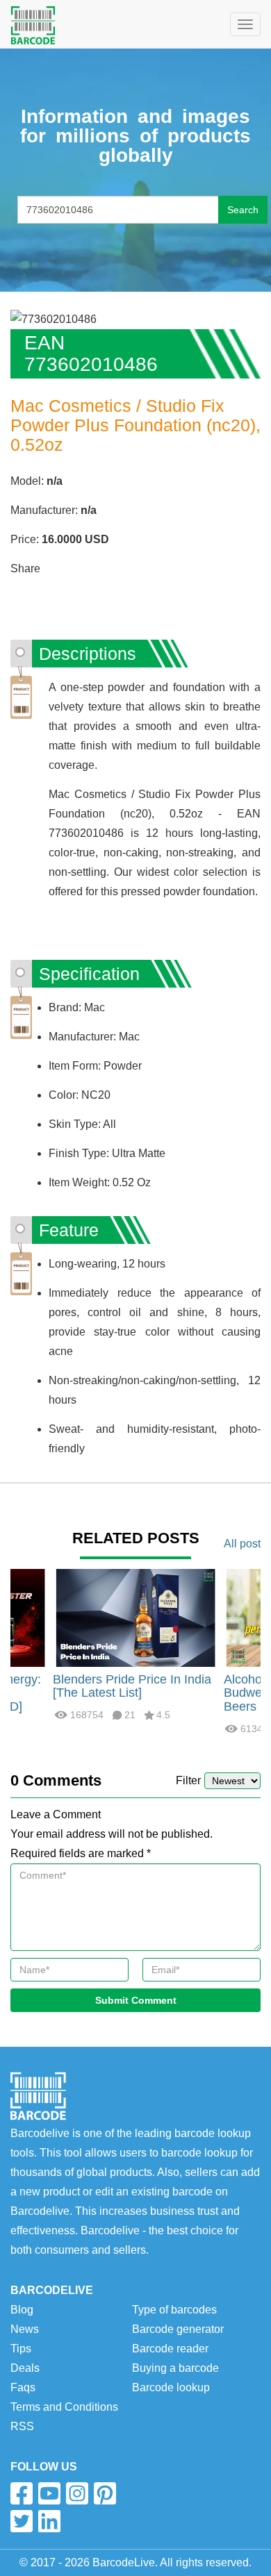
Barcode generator (178, 2329)
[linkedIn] (49, 2521)
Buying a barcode (175, 2368)
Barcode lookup (171, 2387)
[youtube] (49, 2493)
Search (243, 210)
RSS (22, 2426)
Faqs (23, 2387)
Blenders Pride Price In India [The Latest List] (132, 1686)
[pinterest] (105, 2493)
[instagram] (77, 2493)
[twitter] (22, 2521)
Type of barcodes (174, 2310)
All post (242, 1544)
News (25, 2329)
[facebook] (22, 2493)
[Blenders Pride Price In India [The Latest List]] (135, 1617)
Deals (25, 2368)
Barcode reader (170, 2349)
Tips (21, 2349)
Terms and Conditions (64, 2407)
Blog (22, 2310)
